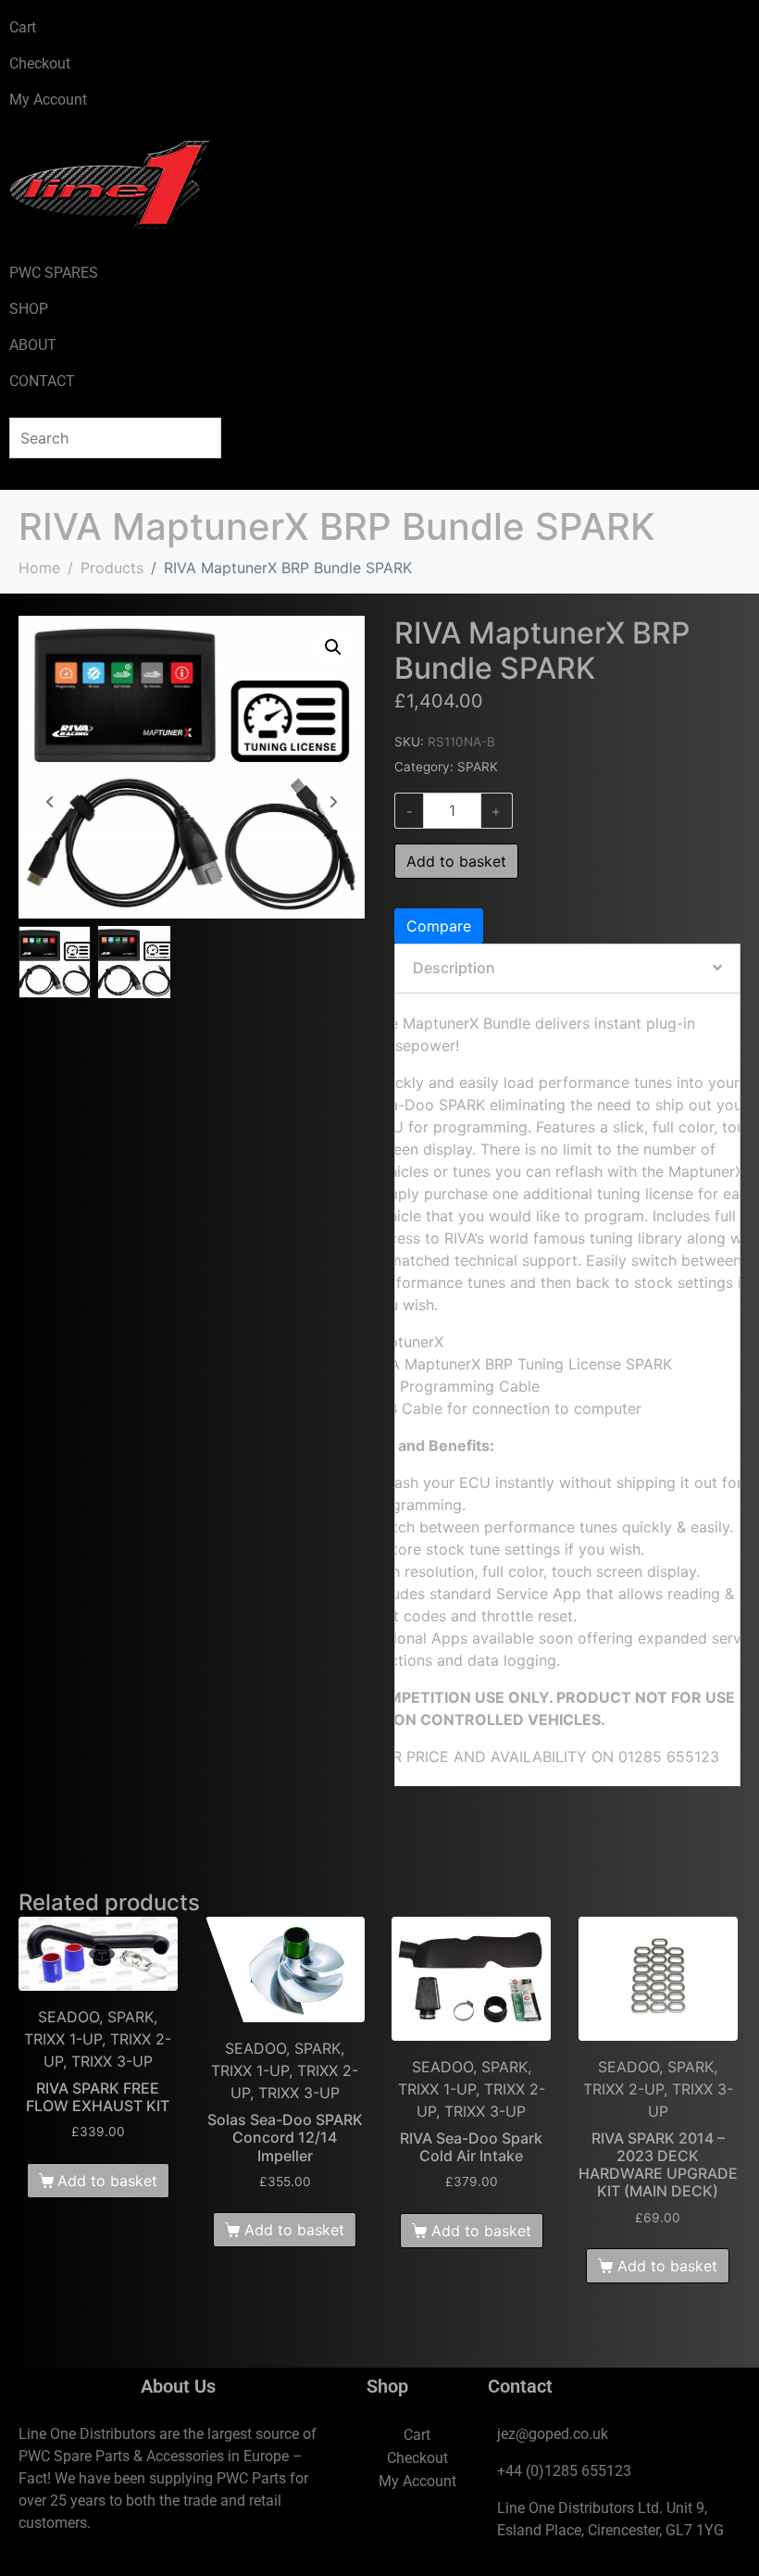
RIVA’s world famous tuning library (563, 1238)
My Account (48, 100)
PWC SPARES (54, 273)
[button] (333, 647)
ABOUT (33, 345)
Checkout (40, 63)
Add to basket (456, 861)
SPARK (478, 767)
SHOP (29, 309)
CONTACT (42, 381)
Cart (23, 27)
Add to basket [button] (107, 2181)
